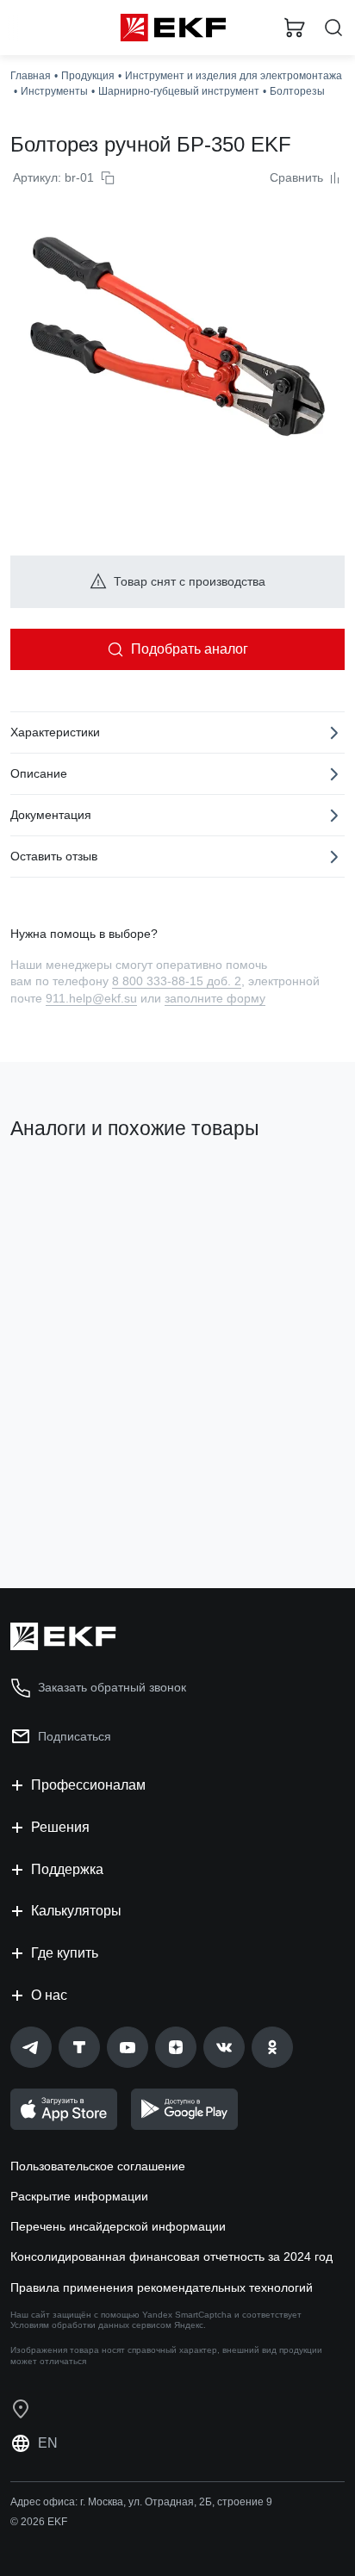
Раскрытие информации (79, 2196)
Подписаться (75, 1736)
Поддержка (67, 1869)
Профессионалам (88, 1785)
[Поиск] (333, 28)
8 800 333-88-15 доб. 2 (177, 981)
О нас (49, 1995)
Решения (60, 1827)
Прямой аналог (61, 1188)
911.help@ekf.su (91, 998)
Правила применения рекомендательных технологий (162, 2287)
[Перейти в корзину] (295, 28)
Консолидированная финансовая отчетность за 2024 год (171, 2256)
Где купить (65, 1953)
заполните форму (215, 998)
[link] (31, 2047)
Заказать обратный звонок (112, 1687)
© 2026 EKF (39, 2522)
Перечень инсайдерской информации (118, 2226)
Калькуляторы (76, 1911)
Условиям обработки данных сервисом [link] (91, 2325)
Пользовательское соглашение (98, 2166)
